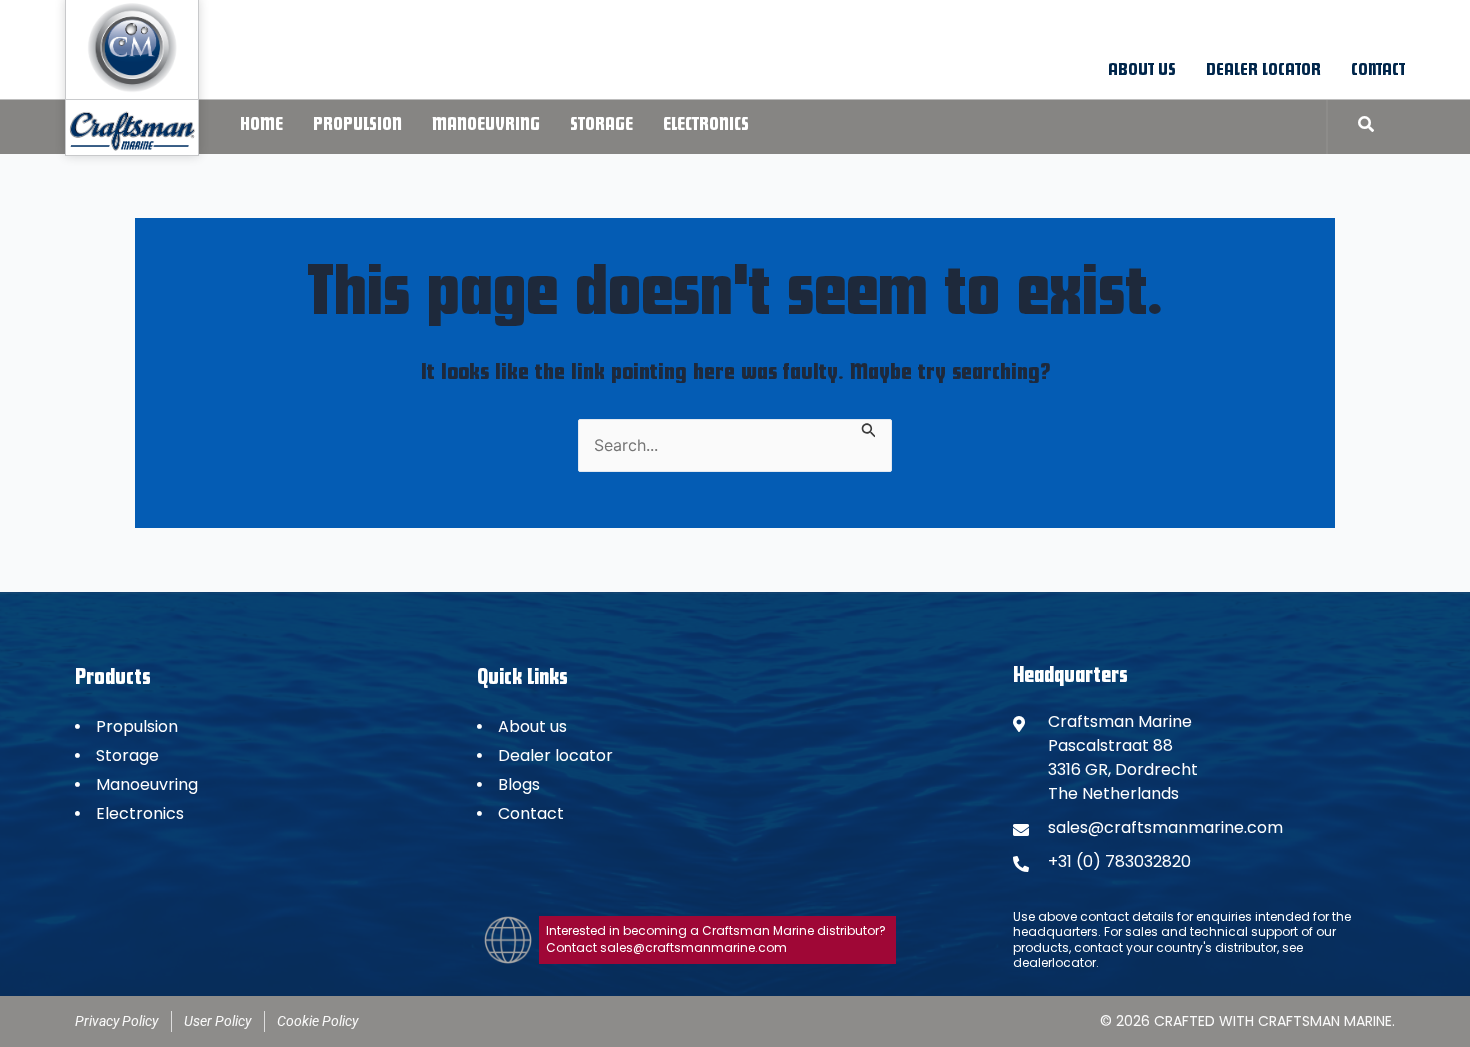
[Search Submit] (869, 428)
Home (261, 126)
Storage (601, 126)
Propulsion (357, 126)
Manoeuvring (486, 126)
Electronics (706, 126)
